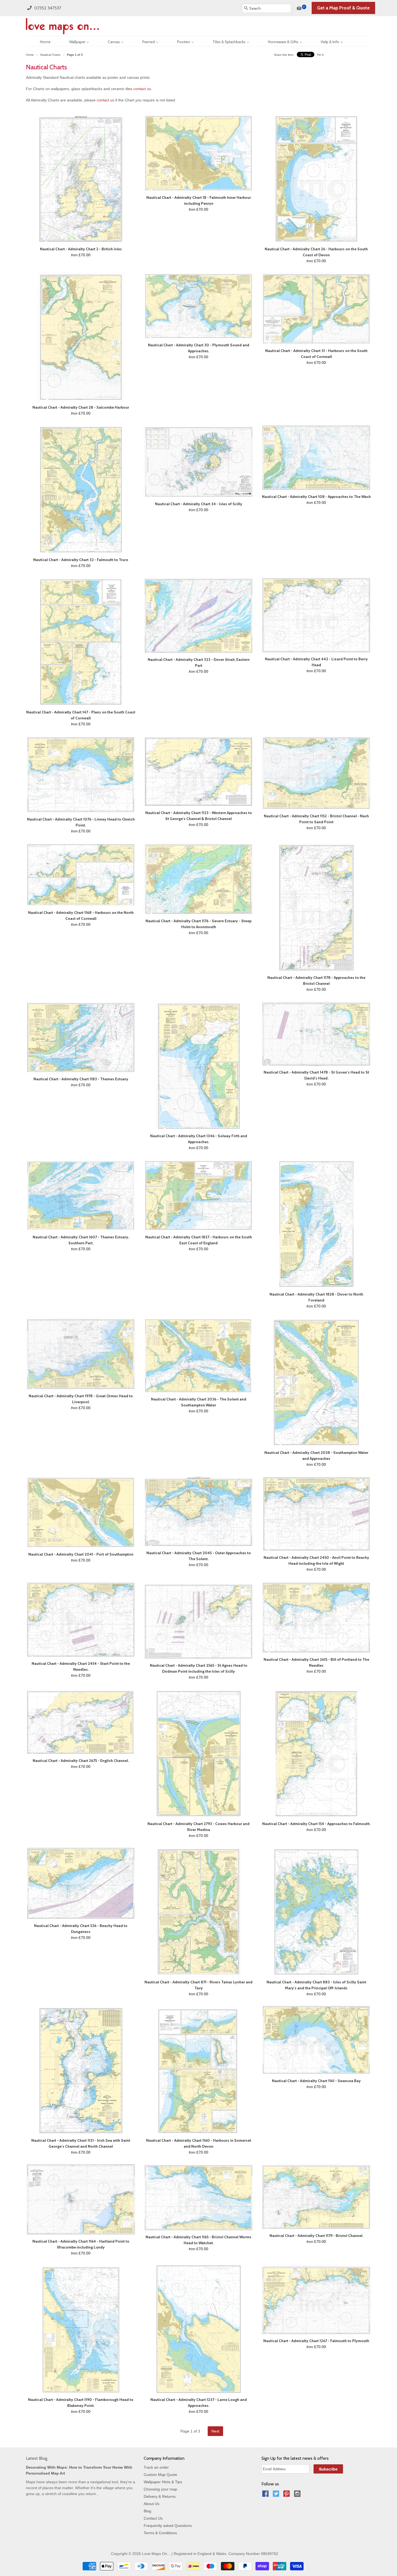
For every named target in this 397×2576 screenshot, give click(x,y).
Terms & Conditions (160, 2533)
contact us (105, 100)
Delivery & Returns (160, 2496)
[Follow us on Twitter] (277, 2495)
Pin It (320, 55)
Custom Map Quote (160, 2475)
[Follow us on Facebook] (266, 2495)
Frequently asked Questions (168, 2526)
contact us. (143, 89)
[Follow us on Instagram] (298, 2495)
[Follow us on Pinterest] (287, 2495)
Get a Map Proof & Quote (343, 8)
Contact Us (153, 2518)
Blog (147, 2511)
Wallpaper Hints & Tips (163, 2482)
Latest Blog (37, 2458)
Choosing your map (160, 2489)
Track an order (156, 2467)
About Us (152, 2504)
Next (215, 2431)
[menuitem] (41, 41)
